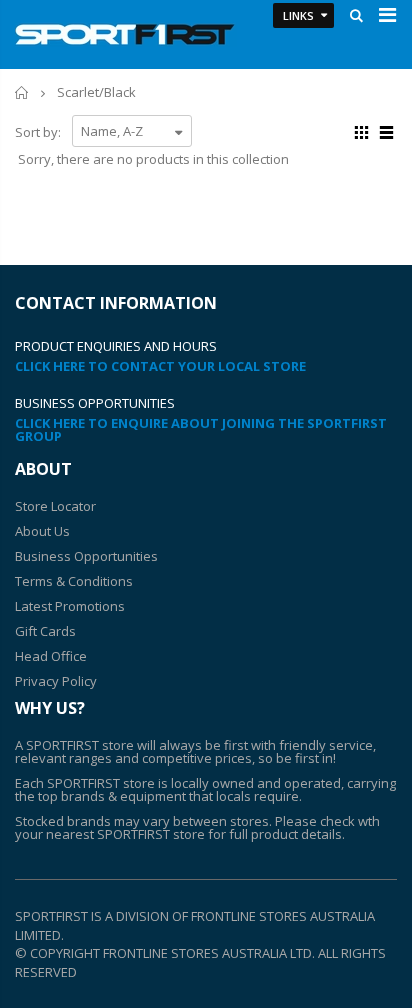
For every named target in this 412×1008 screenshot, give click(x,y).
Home (22, 92)
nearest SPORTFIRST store (125, 834)
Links (298, 15)
